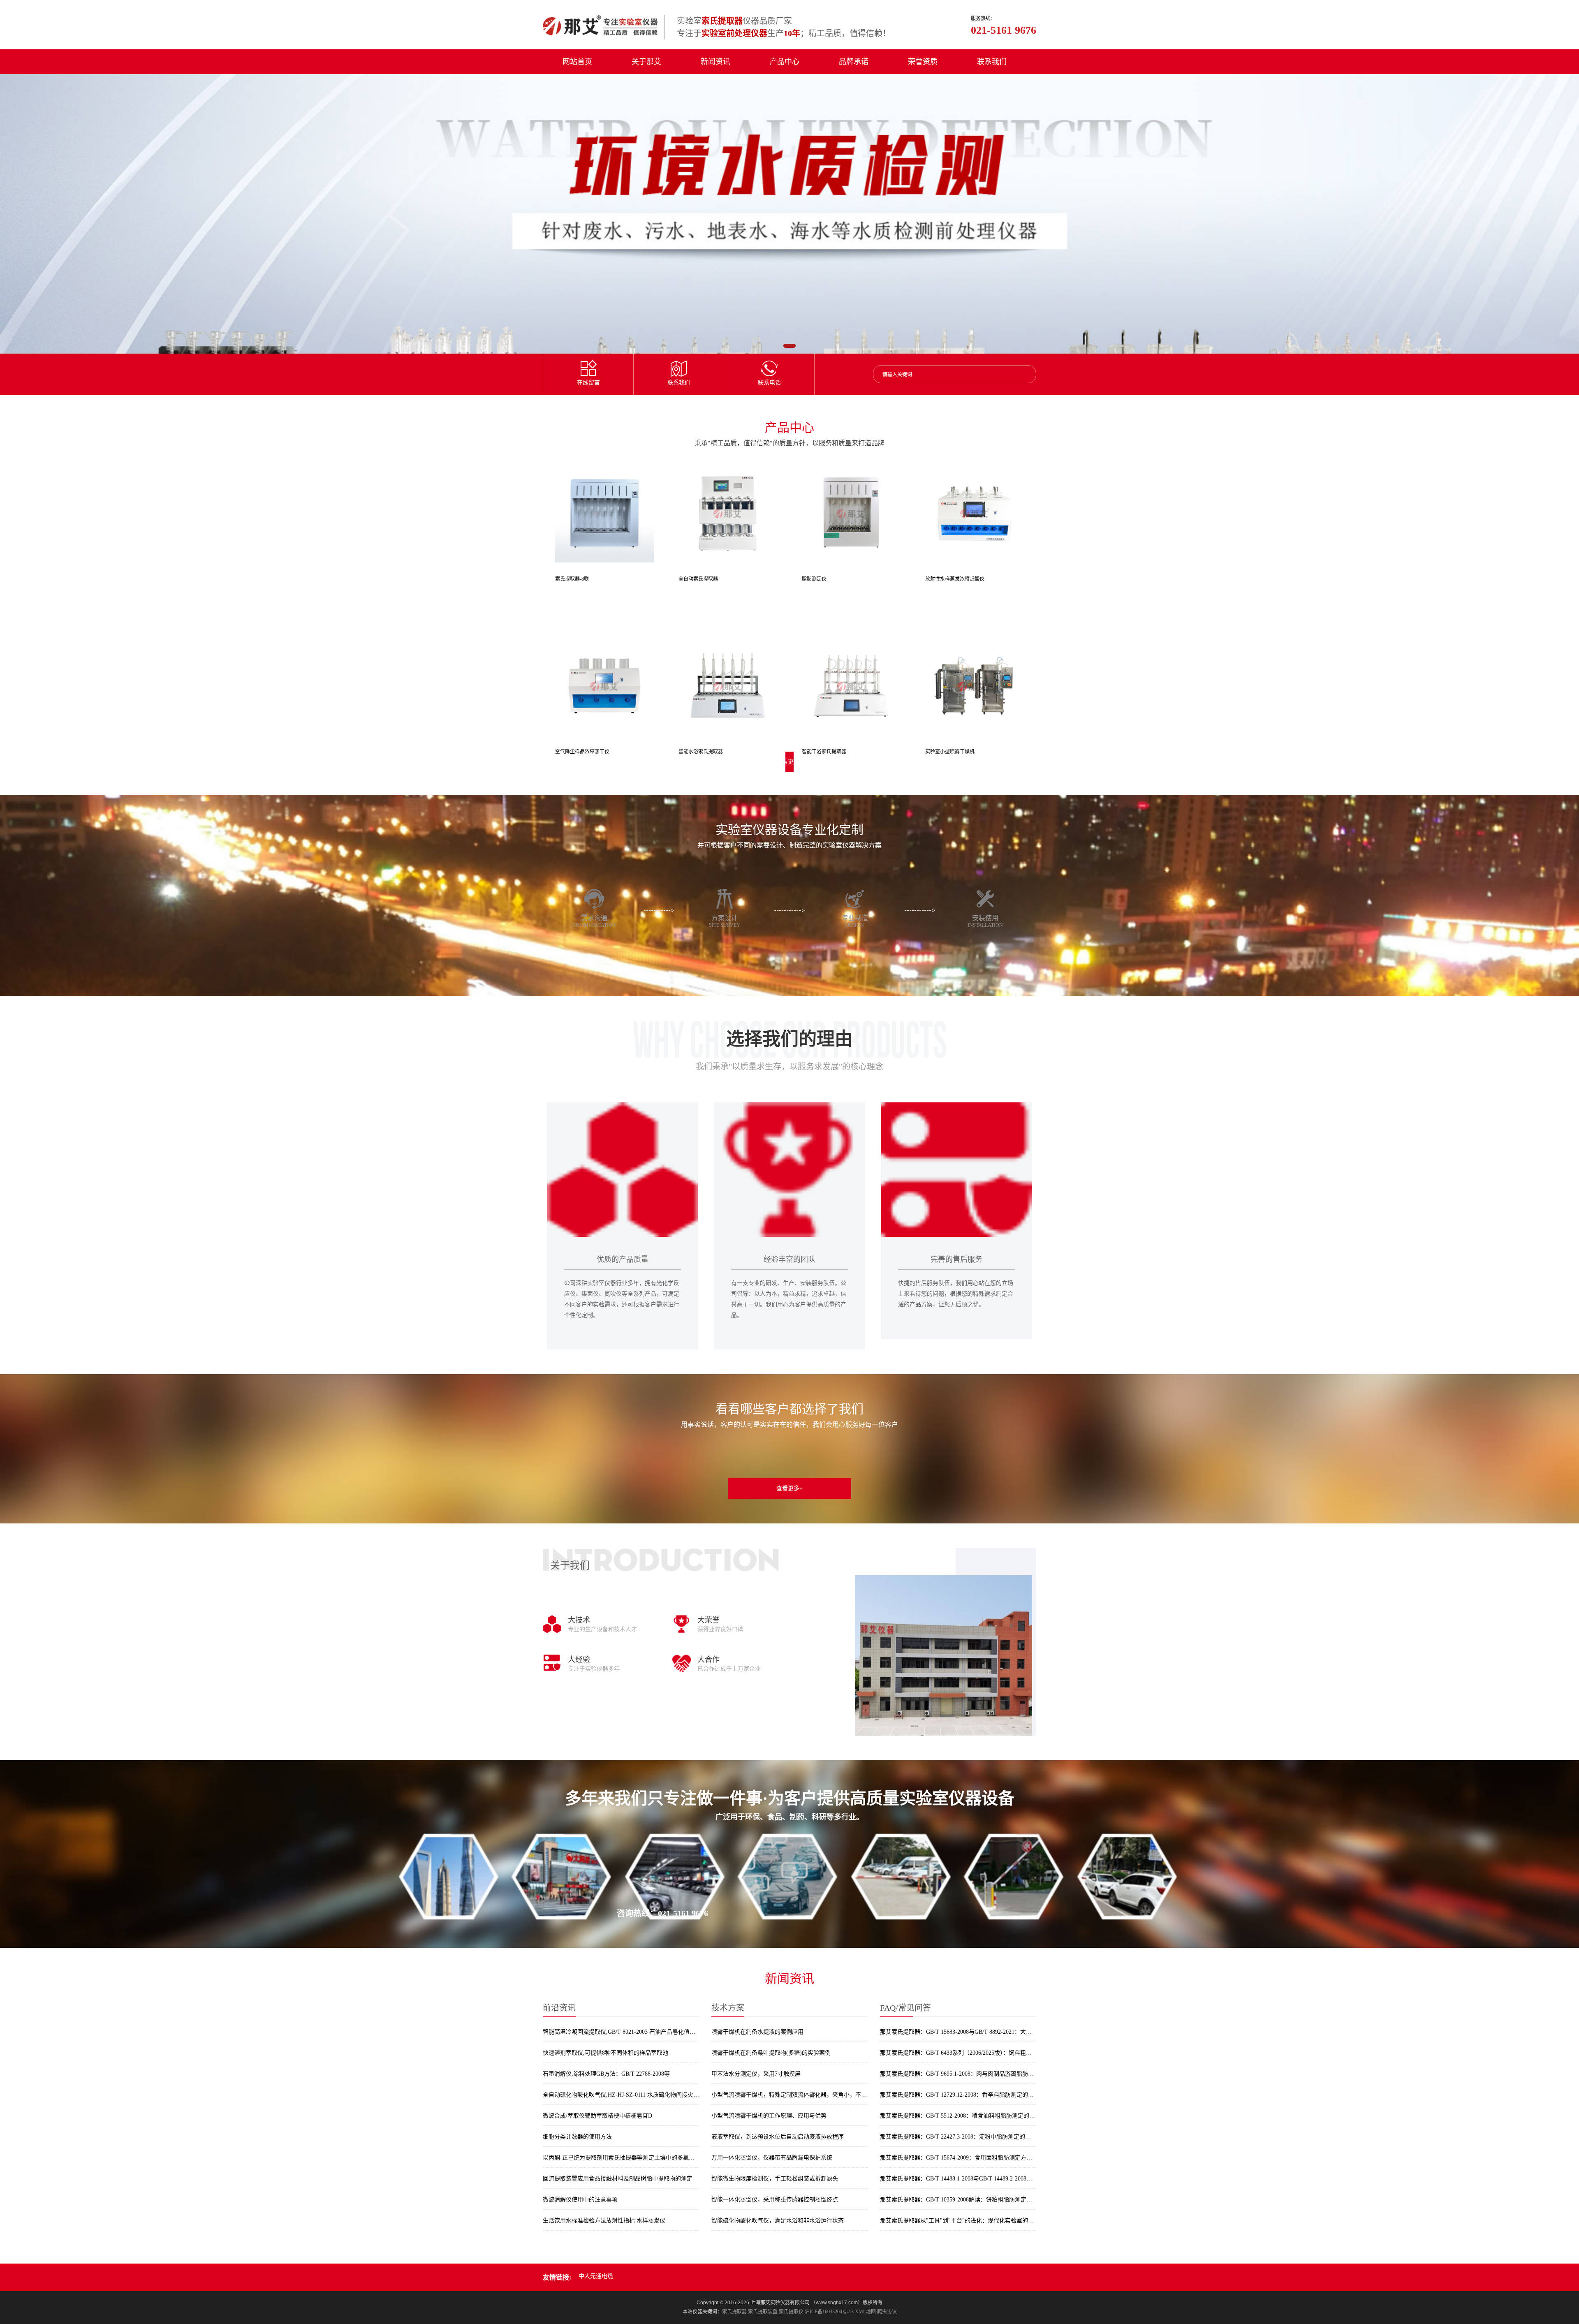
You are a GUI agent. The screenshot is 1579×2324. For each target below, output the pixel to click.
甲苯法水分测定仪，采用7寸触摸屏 (756, 2074)
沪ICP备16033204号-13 (829, 2312)
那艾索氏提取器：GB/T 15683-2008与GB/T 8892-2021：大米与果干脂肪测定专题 (958, 2032)
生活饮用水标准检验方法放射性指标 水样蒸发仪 (604, 2221)
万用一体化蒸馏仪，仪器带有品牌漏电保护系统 (772, 2158)
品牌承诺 (854, 62)
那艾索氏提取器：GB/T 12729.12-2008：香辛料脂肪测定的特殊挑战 (958, 2095)
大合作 (708, 1660)
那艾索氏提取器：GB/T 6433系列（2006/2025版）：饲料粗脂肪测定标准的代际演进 (958, 2053)
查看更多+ (789, 1488)
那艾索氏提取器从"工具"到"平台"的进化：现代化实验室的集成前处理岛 (958, 2221)
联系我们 (992, 62)
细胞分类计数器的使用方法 (577, 2137)
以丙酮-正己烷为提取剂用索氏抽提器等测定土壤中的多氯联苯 (621, 2158)
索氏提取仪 (791, 2312)
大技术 (579, 1620)
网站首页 (577, 62)
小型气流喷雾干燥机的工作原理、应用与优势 (769, 2116)
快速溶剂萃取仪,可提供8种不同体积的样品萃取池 (605, 2053)
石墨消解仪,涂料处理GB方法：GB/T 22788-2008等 (606, 2074)
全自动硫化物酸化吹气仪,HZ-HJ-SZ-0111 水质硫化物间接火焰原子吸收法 (621, 2095)
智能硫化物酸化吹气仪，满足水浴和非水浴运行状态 (778, 2221)
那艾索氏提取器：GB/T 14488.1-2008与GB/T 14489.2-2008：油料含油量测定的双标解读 (958, 2179)
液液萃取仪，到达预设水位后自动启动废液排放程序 (778, 2137)
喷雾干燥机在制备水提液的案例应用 (757, 2032)
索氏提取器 (734, 2312)
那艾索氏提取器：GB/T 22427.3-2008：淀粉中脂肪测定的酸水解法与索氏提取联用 (958, 2137)
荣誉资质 (923, 62)
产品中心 (785, 62)
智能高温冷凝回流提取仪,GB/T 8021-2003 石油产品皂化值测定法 (621, 2032)
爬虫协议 (887, 2312)
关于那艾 (646, 62)
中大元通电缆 (596, 2276)
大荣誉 (708, 1620)
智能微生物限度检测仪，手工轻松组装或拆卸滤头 (775, 2179)
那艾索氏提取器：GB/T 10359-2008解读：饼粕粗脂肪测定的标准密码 (958, 2200)
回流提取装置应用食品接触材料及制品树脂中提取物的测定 (618, 2179)
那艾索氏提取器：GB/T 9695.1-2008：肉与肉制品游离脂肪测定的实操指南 (958, 2074)
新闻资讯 (715, 62)
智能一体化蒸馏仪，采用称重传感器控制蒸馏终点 (775, 2200)
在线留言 (588, 383)
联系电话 (769, 383)
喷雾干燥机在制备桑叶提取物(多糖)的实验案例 (771, 2053)
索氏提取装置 (763, 2312)
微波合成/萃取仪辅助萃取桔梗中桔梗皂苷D (597, 2116)
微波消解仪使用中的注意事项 (580, 2200)
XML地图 (865, 2312)
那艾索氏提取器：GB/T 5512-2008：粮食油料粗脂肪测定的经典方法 (958, 2116)
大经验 (579, 1660)
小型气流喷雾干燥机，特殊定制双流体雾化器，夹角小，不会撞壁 (789, 2095)
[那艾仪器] (600, 25)
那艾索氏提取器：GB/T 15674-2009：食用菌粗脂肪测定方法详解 (958, 2158)
